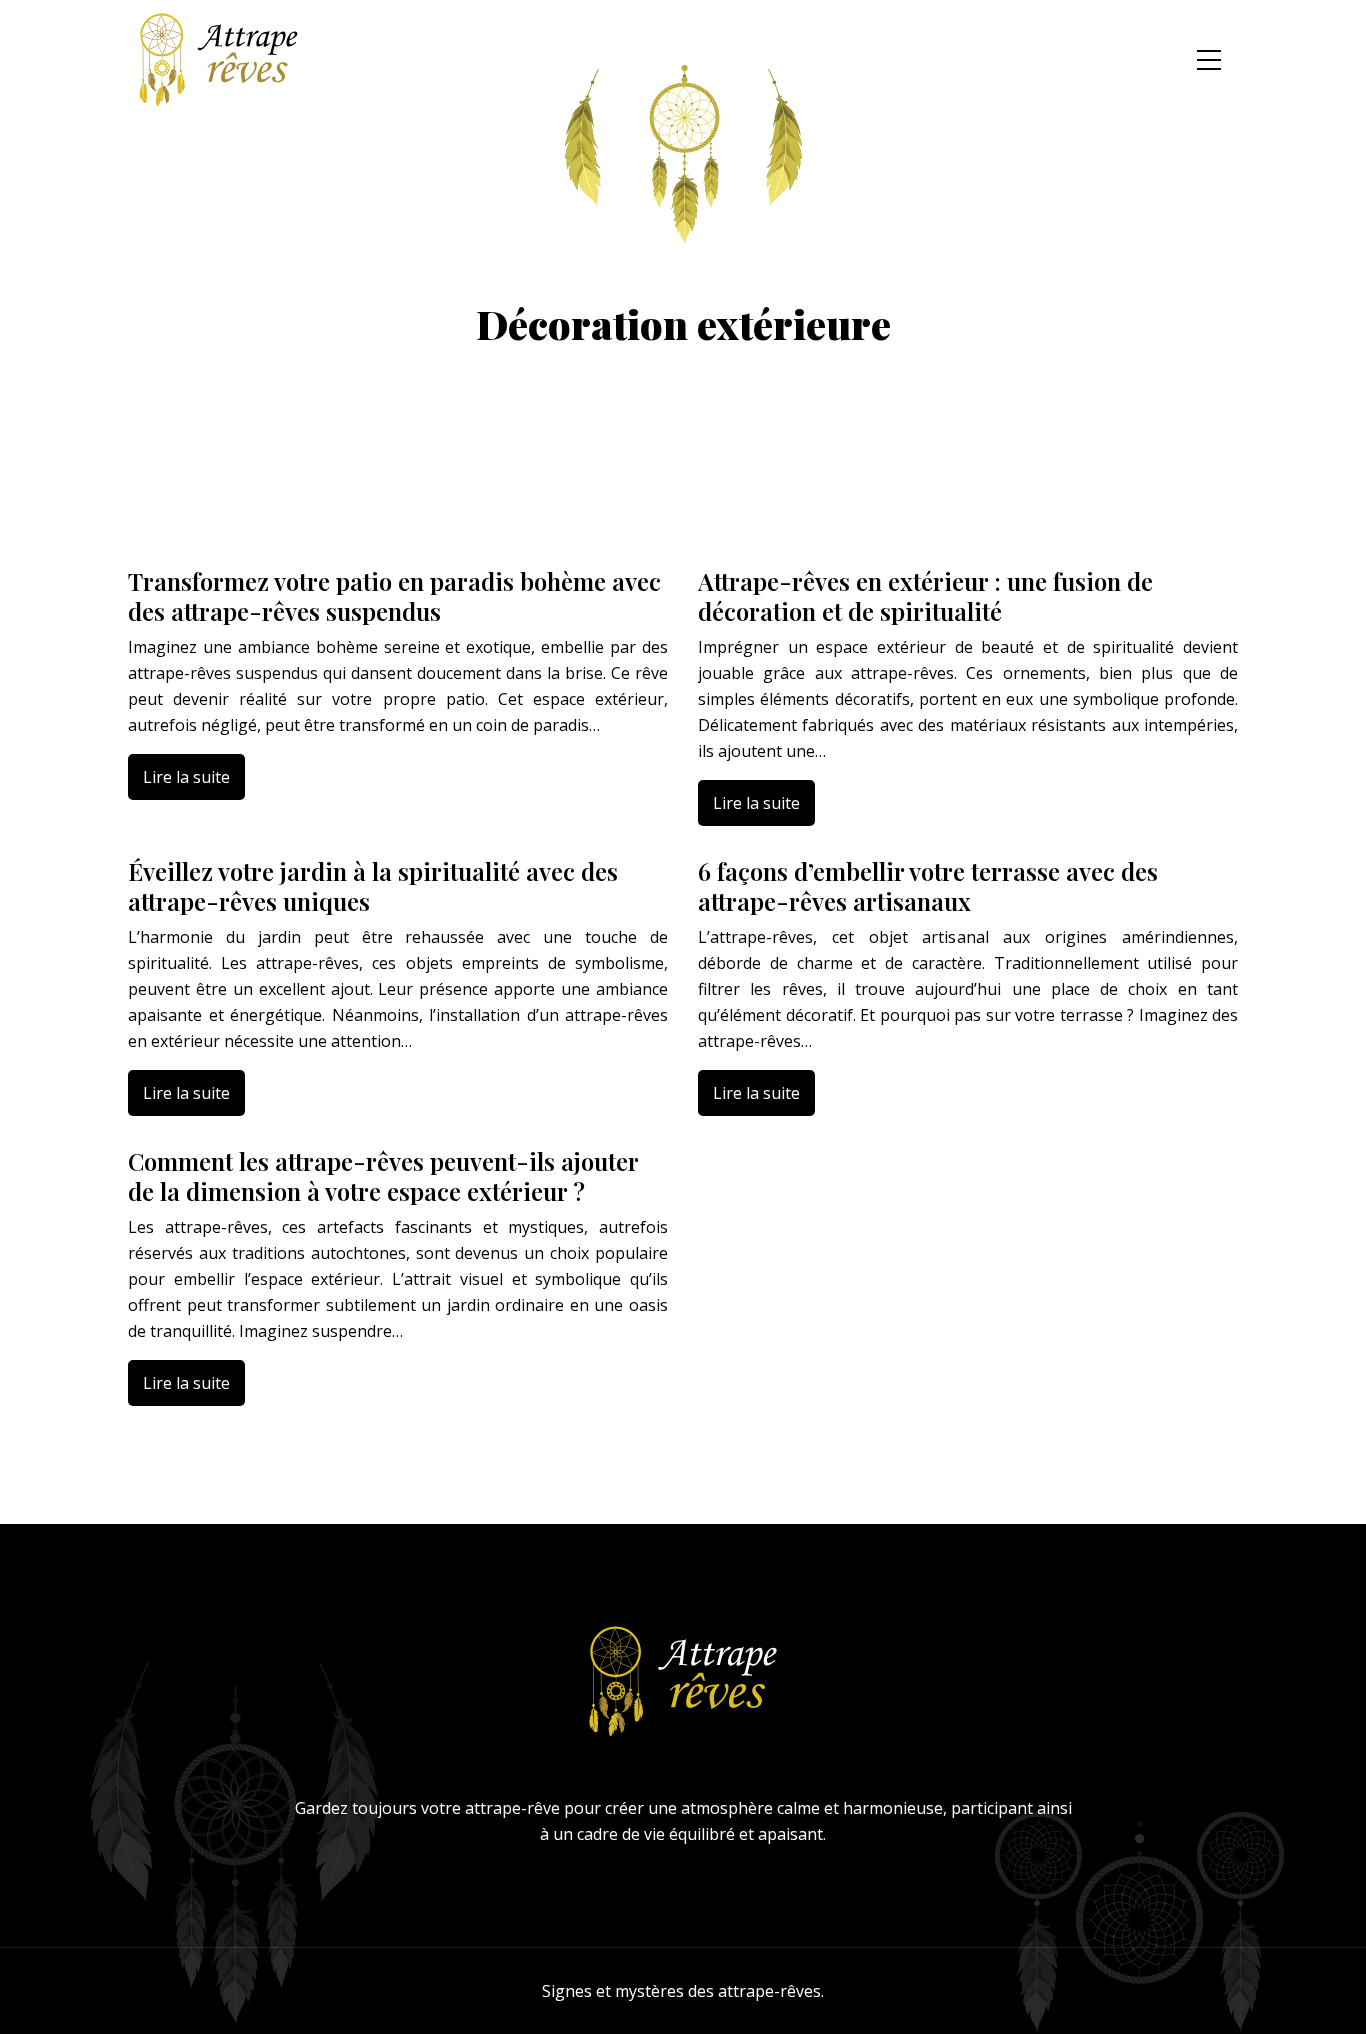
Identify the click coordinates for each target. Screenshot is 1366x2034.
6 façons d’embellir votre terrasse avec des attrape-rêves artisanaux (928, 886)
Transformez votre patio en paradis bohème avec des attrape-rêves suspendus (394, 596)
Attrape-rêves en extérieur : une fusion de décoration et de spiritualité (925, 596)
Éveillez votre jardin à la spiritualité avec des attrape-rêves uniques (373, 886)
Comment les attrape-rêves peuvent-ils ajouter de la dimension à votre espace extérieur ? (383, 1176)
